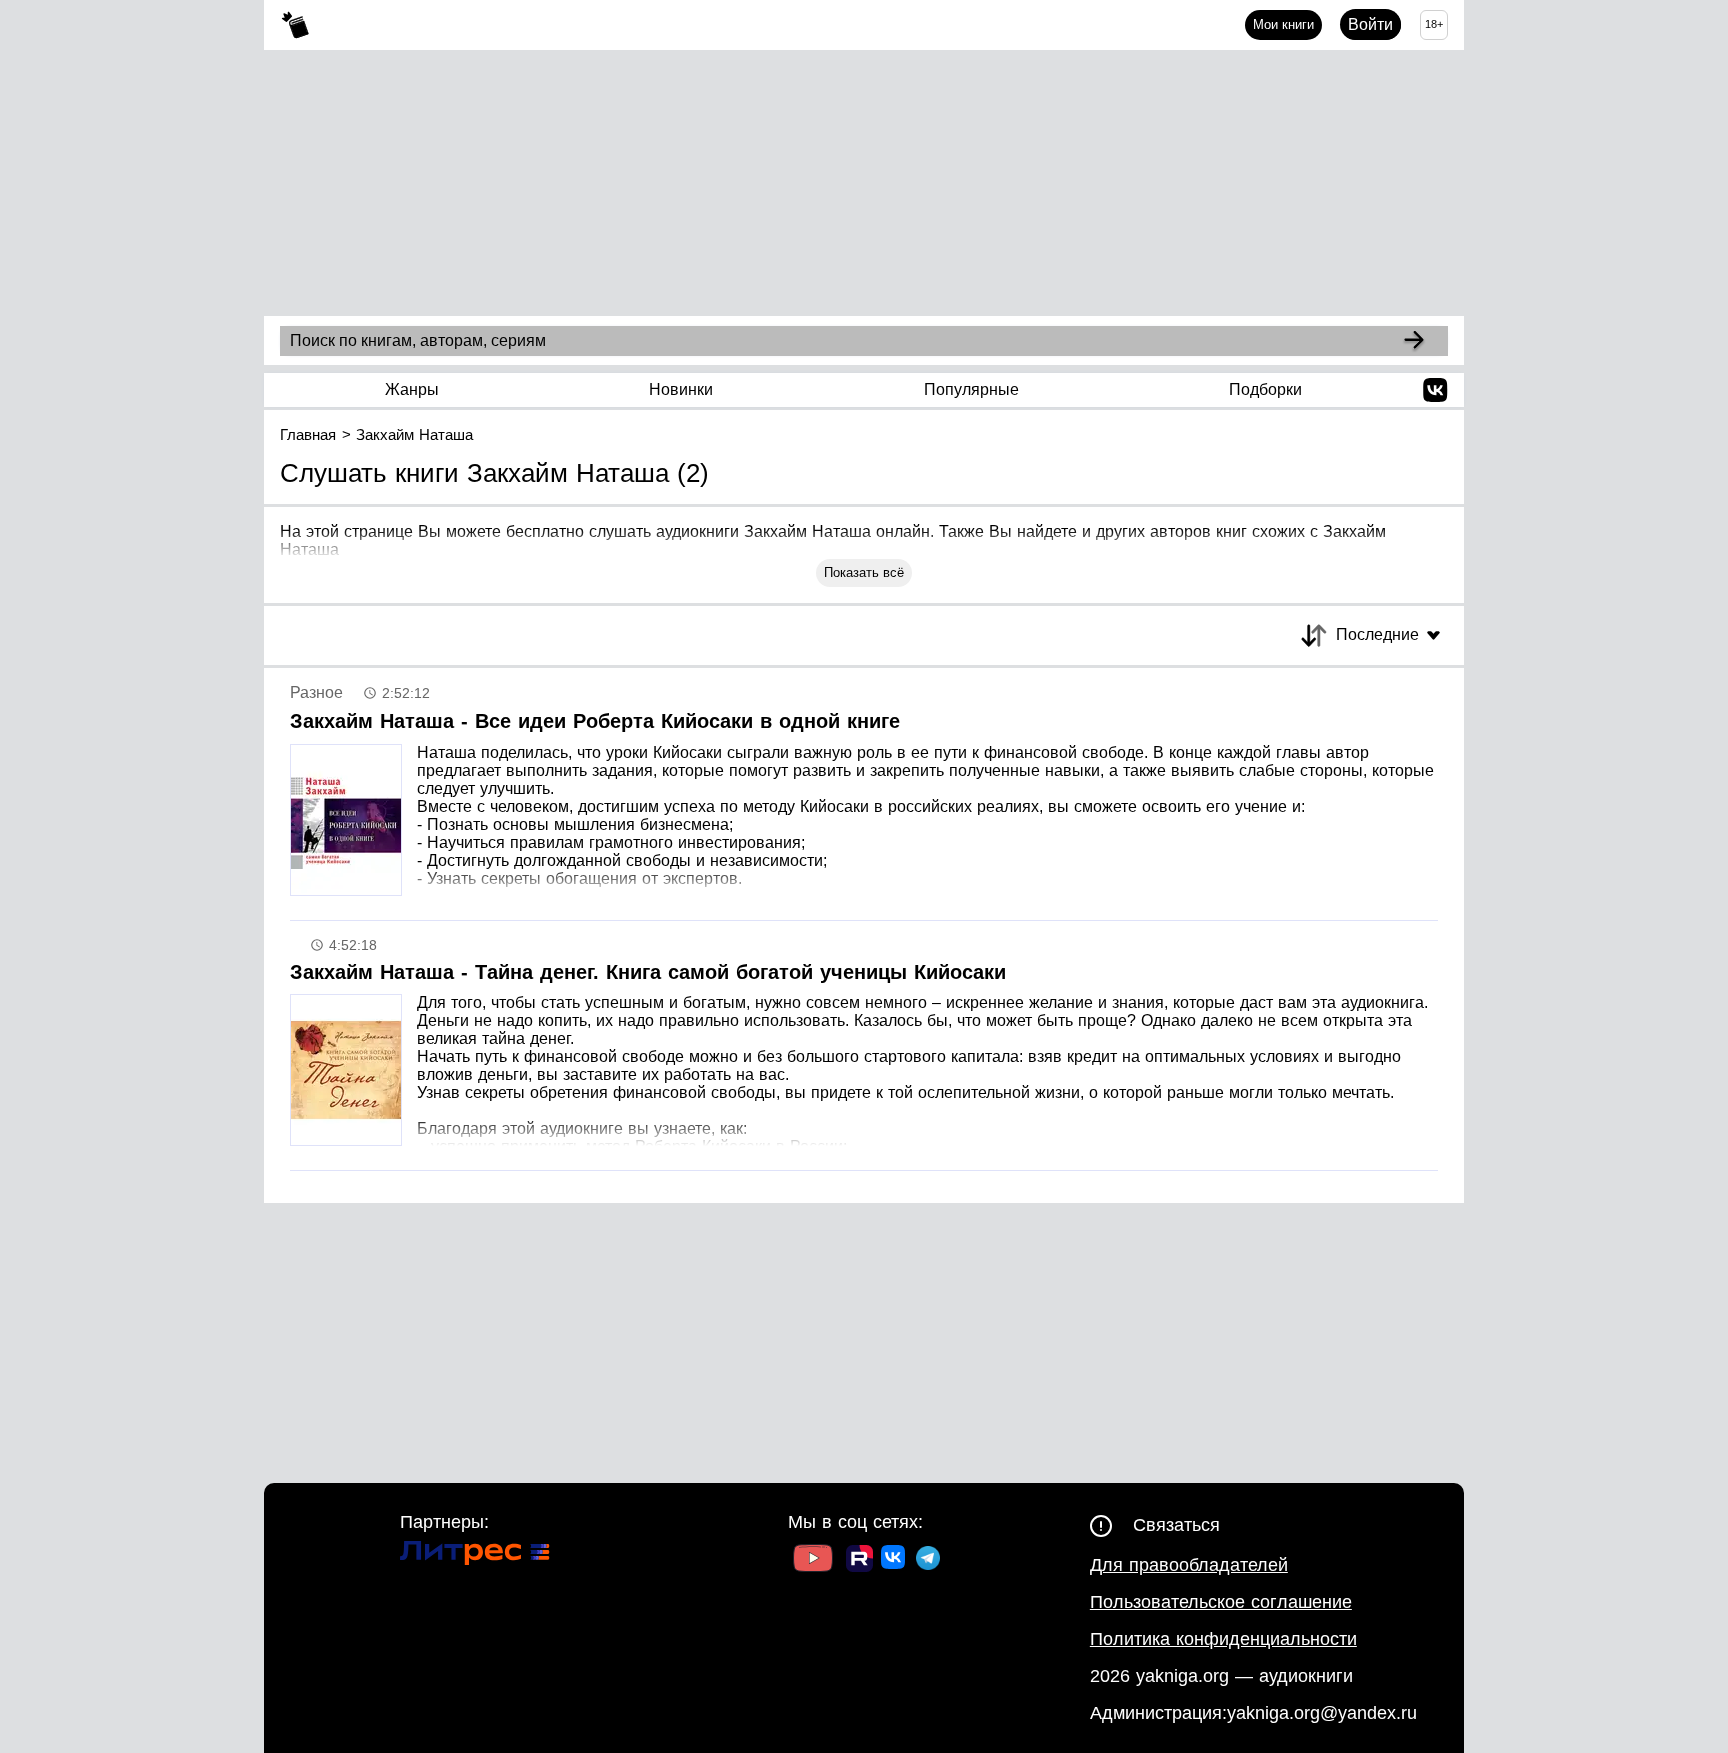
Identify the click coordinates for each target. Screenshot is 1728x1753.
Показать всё (864, 572)
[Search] (1414, 341)
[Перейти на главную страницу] (295, 25)
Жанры (412, 389)
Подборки (1265, 389)
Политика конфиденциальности (1223, 1639)
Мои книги (1283, 24)
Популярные (971, 389)
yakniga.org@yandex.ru (1322, 1713)
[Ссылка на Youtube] (813, 1560)
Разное (316, 692)
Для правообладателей (1189, 1565)
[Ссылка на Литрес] (475, 1555)
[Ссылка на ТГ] (928, 1560)
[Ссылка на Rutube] (859, 1561)
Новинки (681, 389)
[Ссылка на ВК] (894, 1561)
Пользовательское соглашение (1221, 1602)
